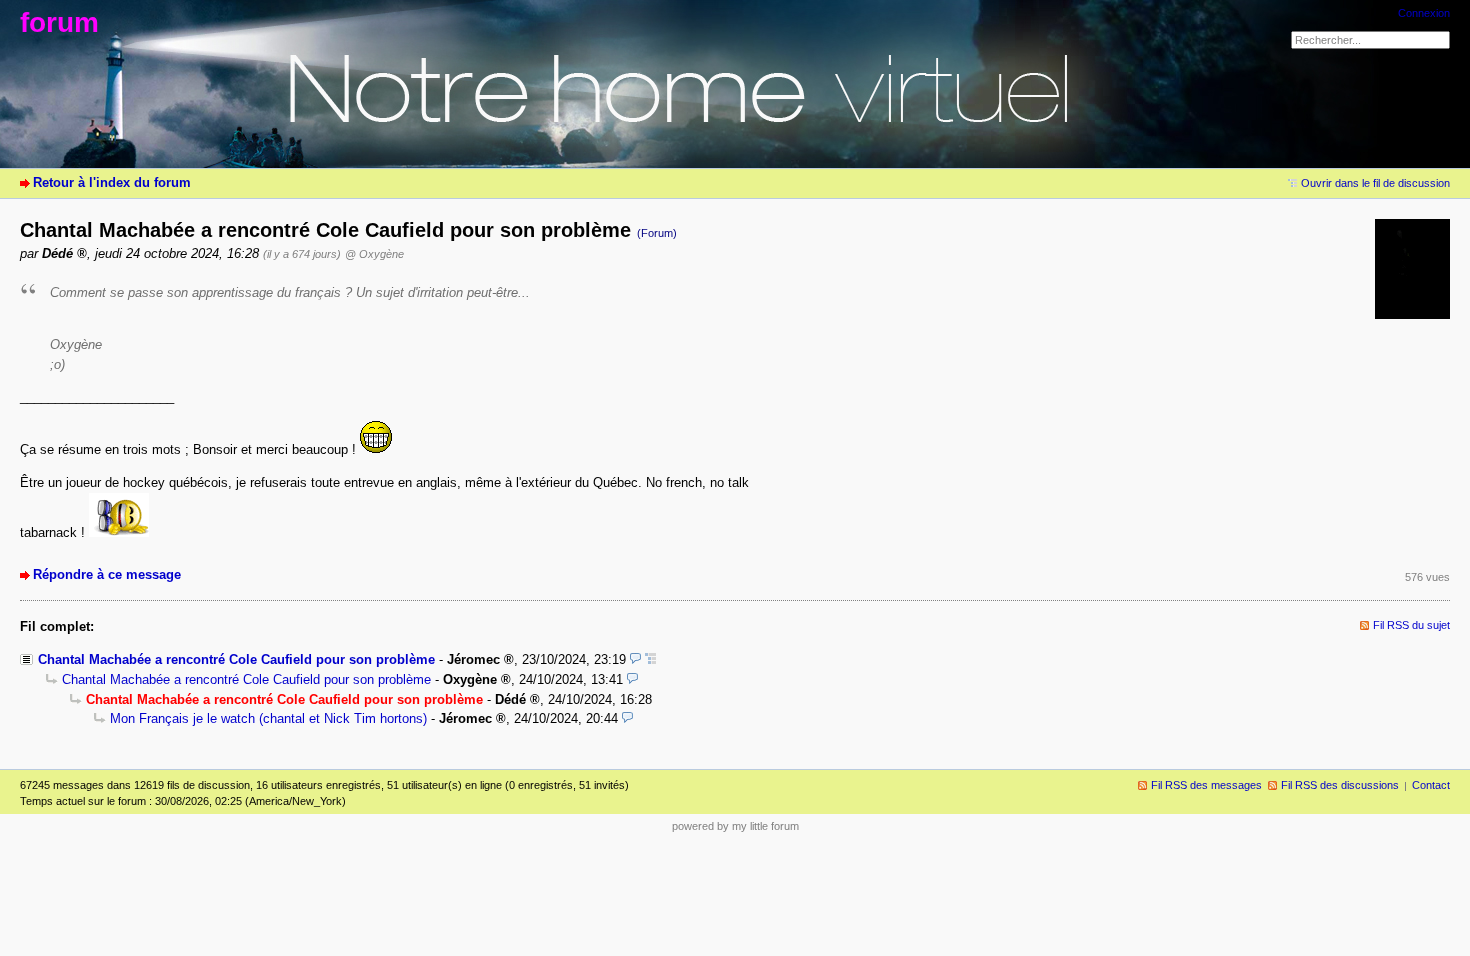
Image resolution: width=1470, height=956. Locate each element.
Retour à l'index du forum (112, 182)
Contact (1431, 785)
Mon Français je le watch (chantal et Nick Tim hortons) (268, 718)
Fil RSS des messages (1206, 785)
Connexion (1424, 13)
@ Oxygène (374, 254)
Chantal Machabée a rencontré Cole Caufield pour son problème (236, 659)
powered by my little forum (735, 826)
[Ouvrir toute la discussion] (650, 659)
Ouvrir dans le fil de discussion (1375, 183)
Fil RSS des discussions (1340, 785)
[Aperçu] (635, 659)
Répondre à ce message (107, 574)
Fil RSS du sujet (1411, 625)
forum (59, 22)
